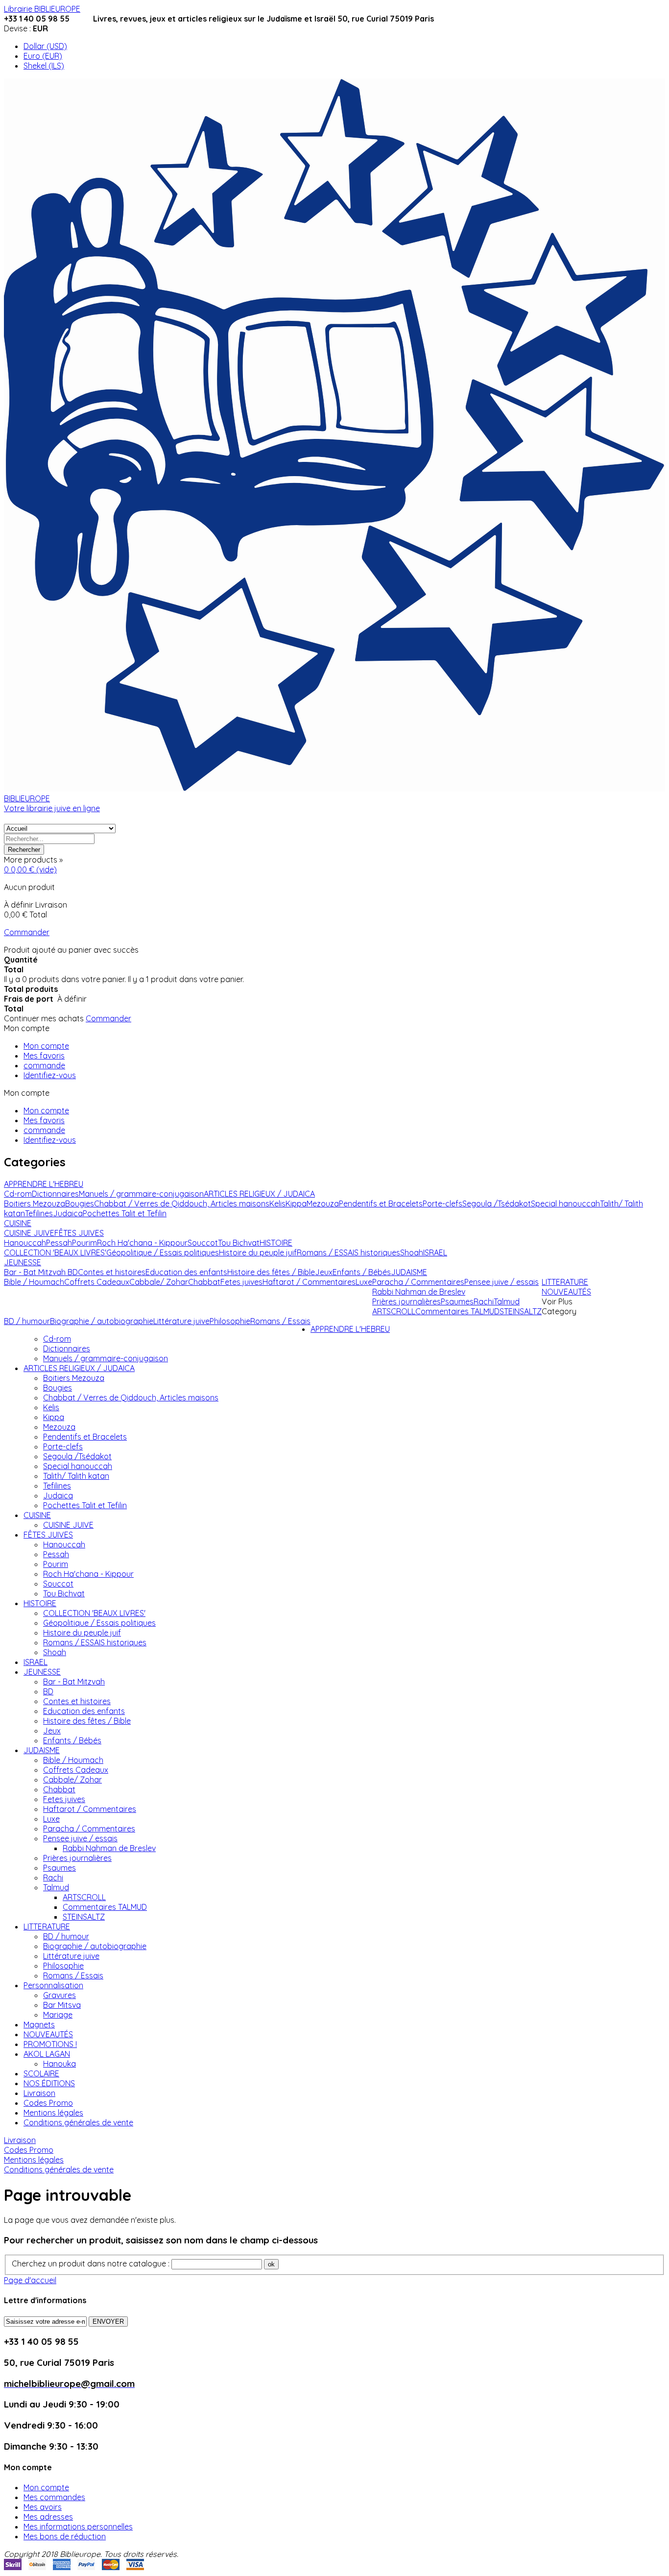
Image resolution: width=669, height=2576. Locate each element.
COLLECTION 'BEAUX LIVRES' (94, 1613)
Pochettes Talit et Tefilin (85, 1505)
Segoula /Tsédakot (77, 1456)
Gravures (60, 1995)
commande (44, 1065)
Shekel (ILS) (44, 66)
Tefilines (57, 1486)
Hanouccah (64, 1544)
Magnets (39, 2024)
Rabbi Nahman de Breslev (109, 1848)
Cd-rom (57, 1339)
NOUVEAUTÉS (48, 2034)
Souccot (58, 1584)
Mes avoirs (43, 2507)
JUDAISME (42, 1750)
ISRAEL (36, 1662)
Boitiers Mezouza (74, 1378)
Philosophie (63, 1966)
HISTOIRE (40, 1603)
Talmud (56, 1887)
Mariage (58, 2015)
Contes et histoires (77, 1701)
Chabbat (59, 1789)
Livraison (39, 2093)
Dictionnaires (67, 1348)
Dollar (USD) (45, 46)
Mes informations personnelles (78, 2527)
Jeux (52, 1731)
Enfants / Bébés (72, 1740)
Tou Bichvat (64, 1593)
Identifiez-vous (50, 1075)
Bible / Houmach (73, 1760)
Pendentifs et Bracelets (85, 1437)
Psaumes (60, 1868)
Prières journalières (77, 1858)
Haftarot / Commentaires (90, 1809)
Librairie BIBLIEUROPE (42, 9)
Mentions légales (53, 2113)
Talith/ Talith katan (76, 1476)
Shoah (55, 1652)
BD (48, 1691)
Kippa (54, 1417)
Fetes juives (64, 1799)
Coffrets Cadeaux (76, 1770)
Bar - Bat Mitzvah (74, 1682)
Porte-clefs (63, 1446)
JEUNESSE (42, 1672)
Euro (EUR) (43, 56)
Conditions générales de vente (78, 2122)
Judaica (58, 1495)
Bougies (58, 1388)
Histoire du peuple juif (82, 1633)
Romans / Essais (73, 1975)
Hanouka (60, 2064)
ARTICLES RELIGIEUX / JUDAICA (79, 1368)
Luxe (51, 1819)
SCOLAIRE (41, 2073)
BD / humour (66, 1936)
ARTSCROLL (84, 1897)
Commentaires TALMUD (105, 1907)
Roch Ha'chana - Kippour (88, 1574)
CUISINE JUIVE (68, 1525)
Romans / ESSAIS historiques (95, 1642)
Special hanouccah (78, 1466)
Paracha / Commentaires (89, 1829)
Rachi (53, 1878)
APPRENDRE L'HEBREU (350, 1329)
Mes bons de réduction (65, 2536)
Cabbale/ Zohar (72, 1780)
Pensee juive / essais (80, 1838)
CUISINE (37, 1515)
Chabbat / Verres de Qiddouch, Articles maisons (131, 1397)
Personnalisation (53, 1985)
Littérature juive (71, 1956)
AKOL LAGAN (47, 2054)
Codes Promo (48, 2103)
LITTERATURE (47, 1926)
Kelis (51, 1407)
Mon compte (46, 1046)
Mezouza (59, 1427)
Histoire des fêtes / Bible (87, 1721)
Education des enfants (84, 1711)
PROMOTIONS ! (50, 2044)
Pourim (56, 1564)
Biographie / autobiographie (95, 1946)
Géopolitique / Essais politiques (99, 1623)
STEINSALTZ (84, 1917)
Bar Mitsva (62, 2005)
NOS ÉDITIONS (49, 2083)
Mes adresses (48, 2517)
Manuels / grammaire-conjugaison (106, 1358)
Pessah (56, 1554)
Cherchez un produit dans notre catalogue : (91, 2263)
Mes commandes (54, 2497)
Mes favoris (44, 1056)
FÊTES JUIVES (48, 1535)
